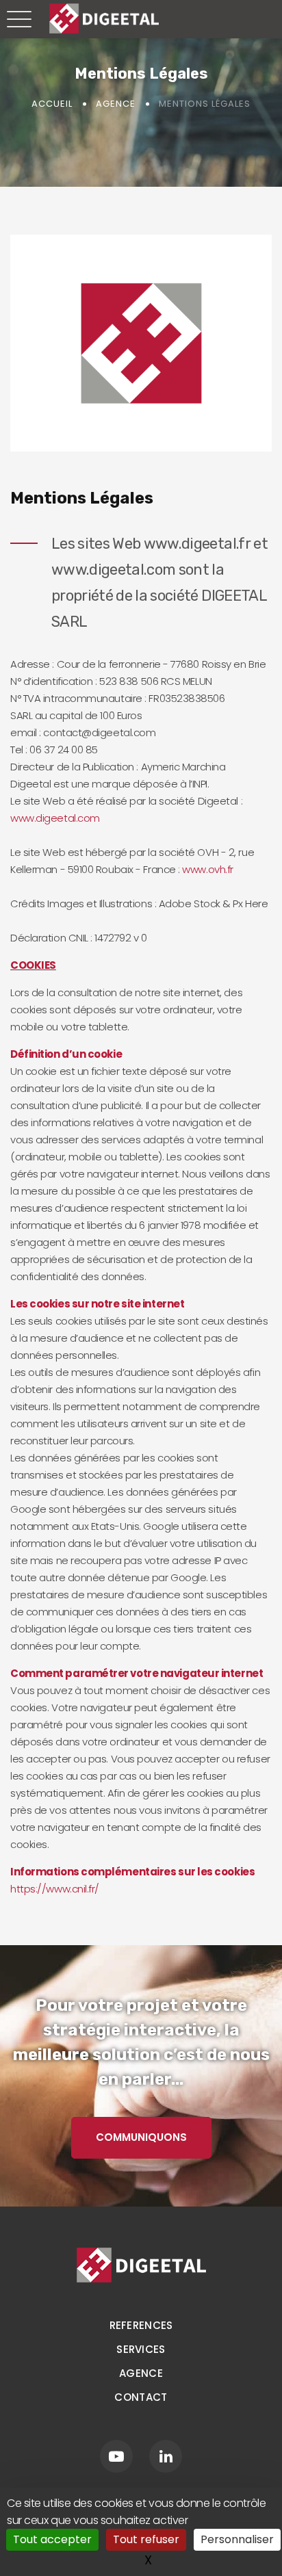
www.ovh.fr (208, 869)
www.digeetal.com (55, 818)
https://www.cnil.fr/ (55, 1889)
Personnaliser (237, 2539)
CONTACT (141, 2397)
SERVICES (141, 2349)
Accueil (52, 104)
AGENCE (141, 2373)
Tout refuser (146, 2539)
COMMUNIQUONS (141, 2137)
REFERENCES (141, 2325)
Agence (116, 104)
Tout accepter (52, 2539)
